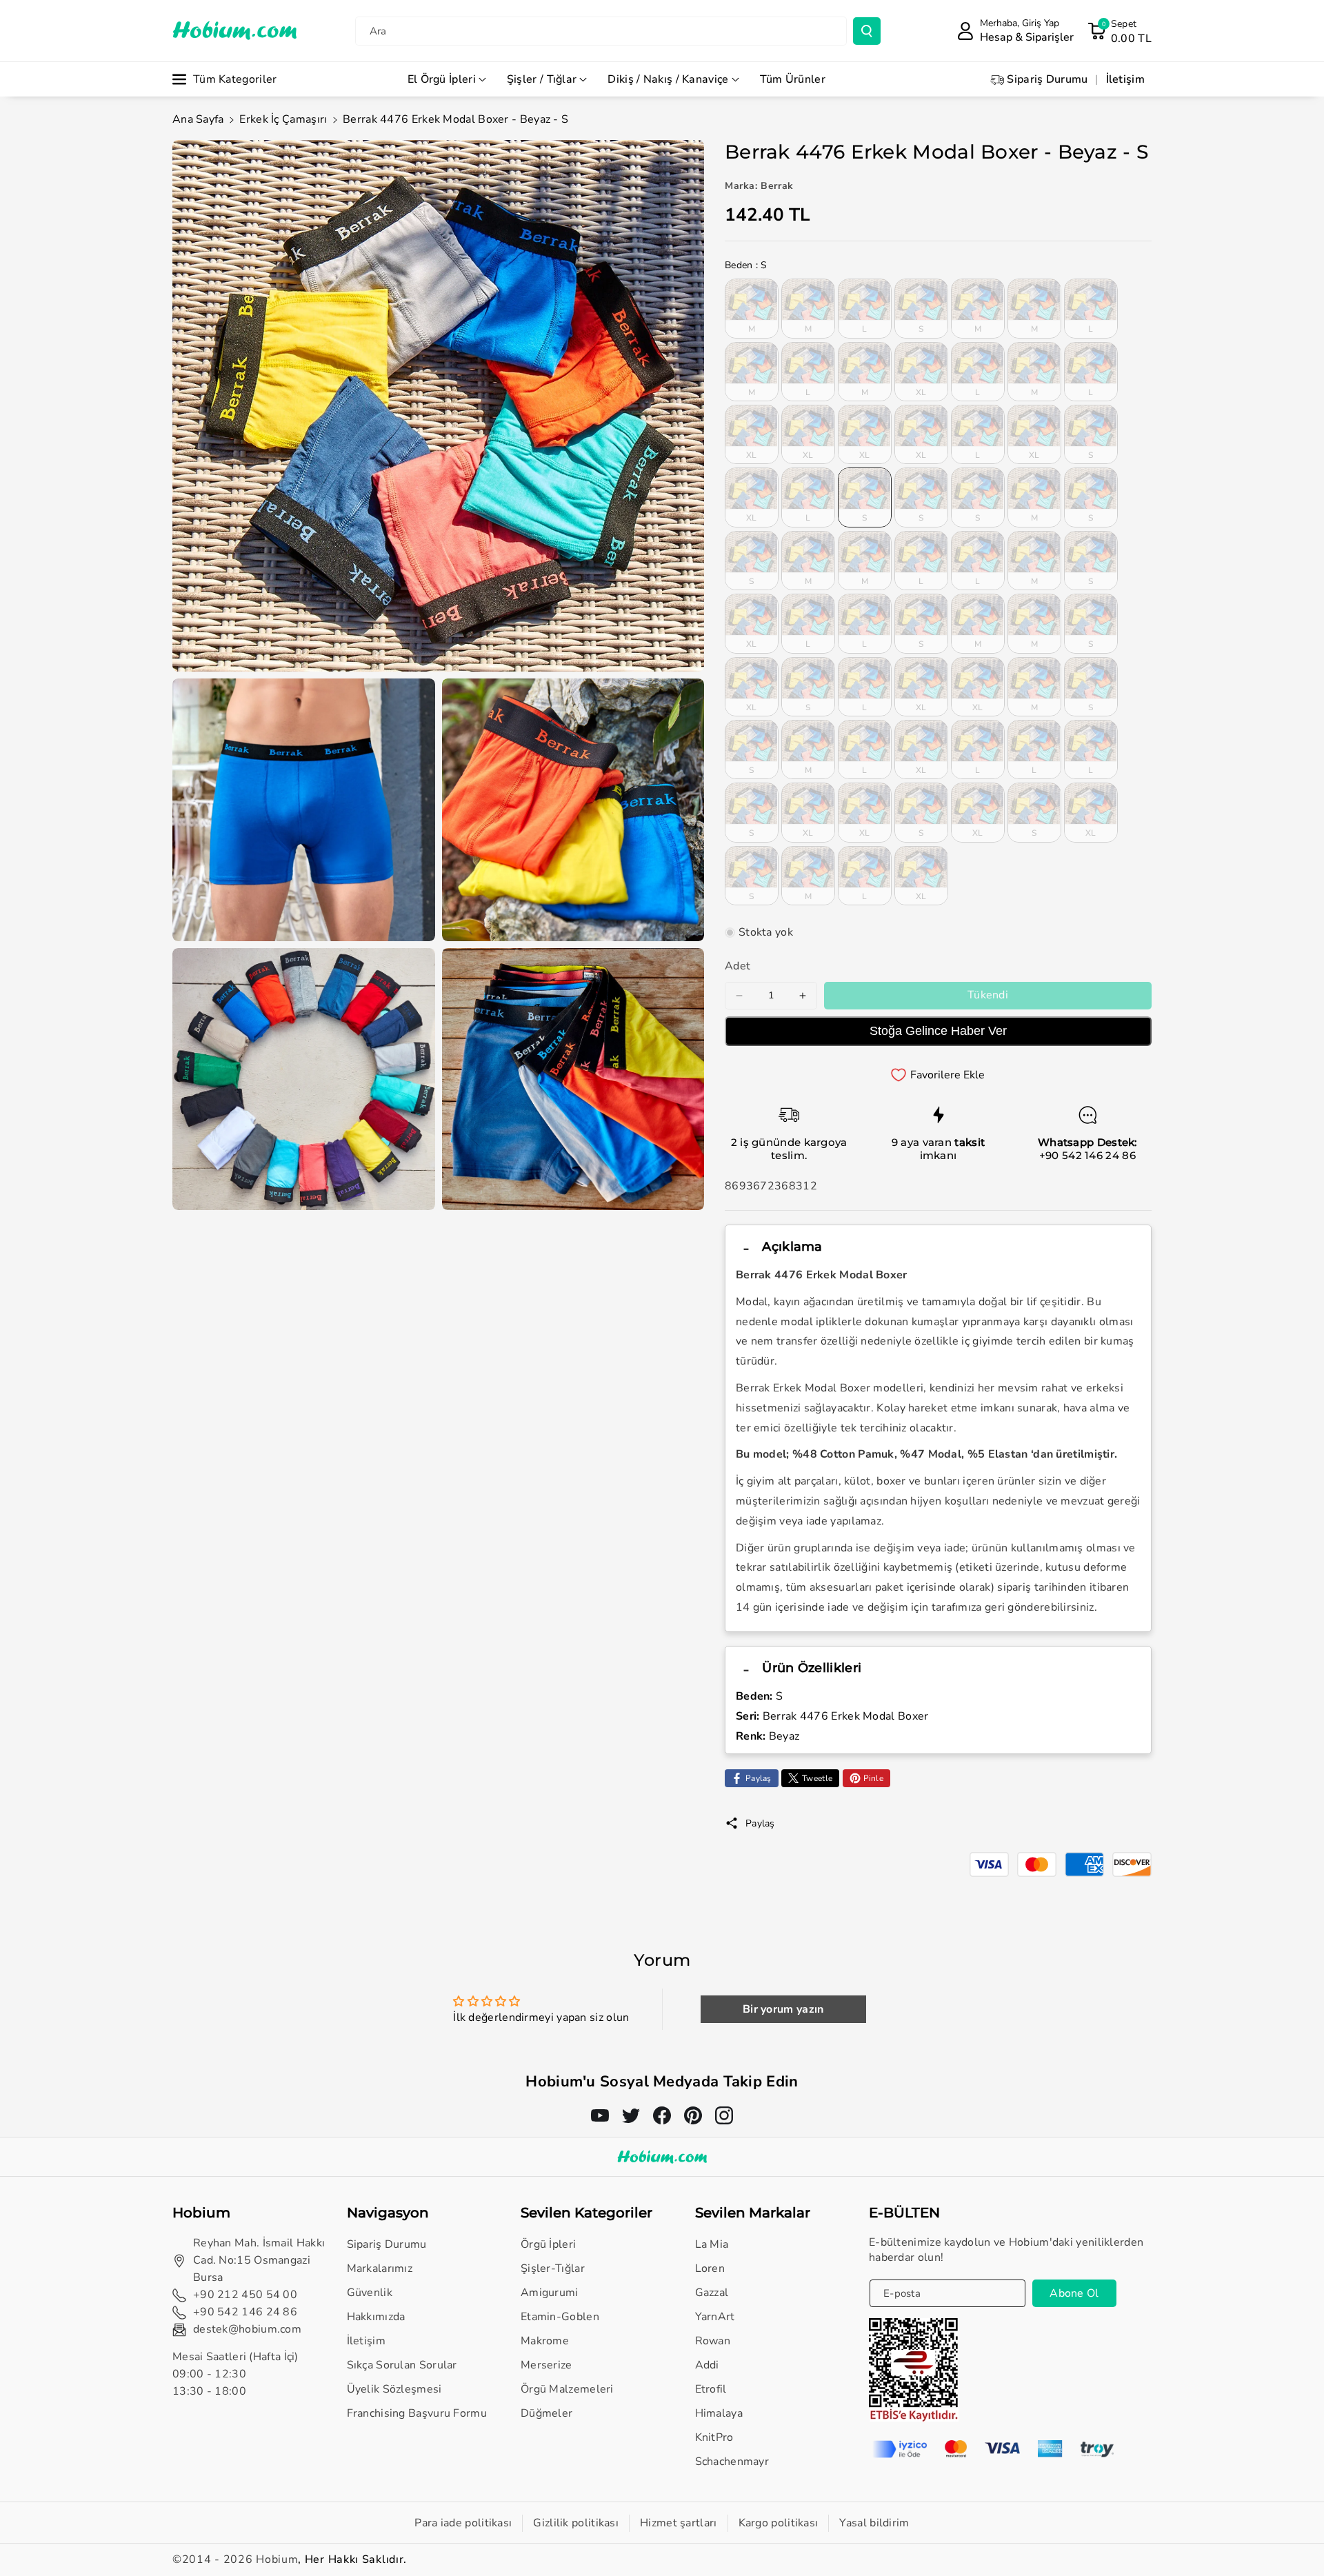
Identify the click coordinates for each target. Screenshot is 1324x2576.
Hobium (277, 2559)
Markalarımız (380, 2268)
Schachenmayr (732, 2462)
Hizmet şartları (679, 2523)
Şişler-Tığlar (553, 2268)
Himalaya (719, 2413)
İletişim (366, 2341)
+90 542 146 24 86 (1087, 1155)
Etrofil (711, 2389)
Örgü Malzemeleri (567, 2389)
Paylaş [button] (760, 1823)
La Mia (712, 2244)
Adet (738, 966)
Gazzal (712, 2293)
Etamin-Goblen (560, 2317)
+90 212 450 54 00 (245, 2295)
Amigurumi (550, 2293)
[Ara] (867, 31)
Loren (710, 2268)
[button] (1120, 31)
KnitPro (714, 2437)
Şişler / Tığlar (542, 79)
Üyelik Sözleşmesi (394, 2389)
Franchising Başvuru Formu (417, 2413)
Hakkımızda (376, 2317)
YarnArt (715, 2317)
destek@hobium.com (247, 2329)
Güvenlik (370, 2293)
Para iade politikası (463, 2523)
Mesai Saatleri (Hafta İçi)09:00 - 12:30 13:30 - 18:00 (235, 2374)
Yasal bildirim (874, 2523)
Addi (707, 2365)
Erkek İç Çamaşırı (283, 119)
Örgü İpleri (548, 2244)
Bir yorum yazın (783, 2009)
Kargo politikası (779, 2523)
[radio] (752, 308)
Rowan (713, 2341)
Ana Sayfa (198, 119)
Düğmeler (546, 2413)
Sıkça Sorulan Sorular (402, 2365)
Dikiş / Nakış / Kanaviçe (668, 79)
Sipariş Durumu (387, 2244)
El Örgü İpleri (442, 79)
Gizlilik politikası (576, 2523)
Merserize (546, 2365)
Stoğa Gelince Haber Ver (938, 1031)
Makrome (545, 2341)
